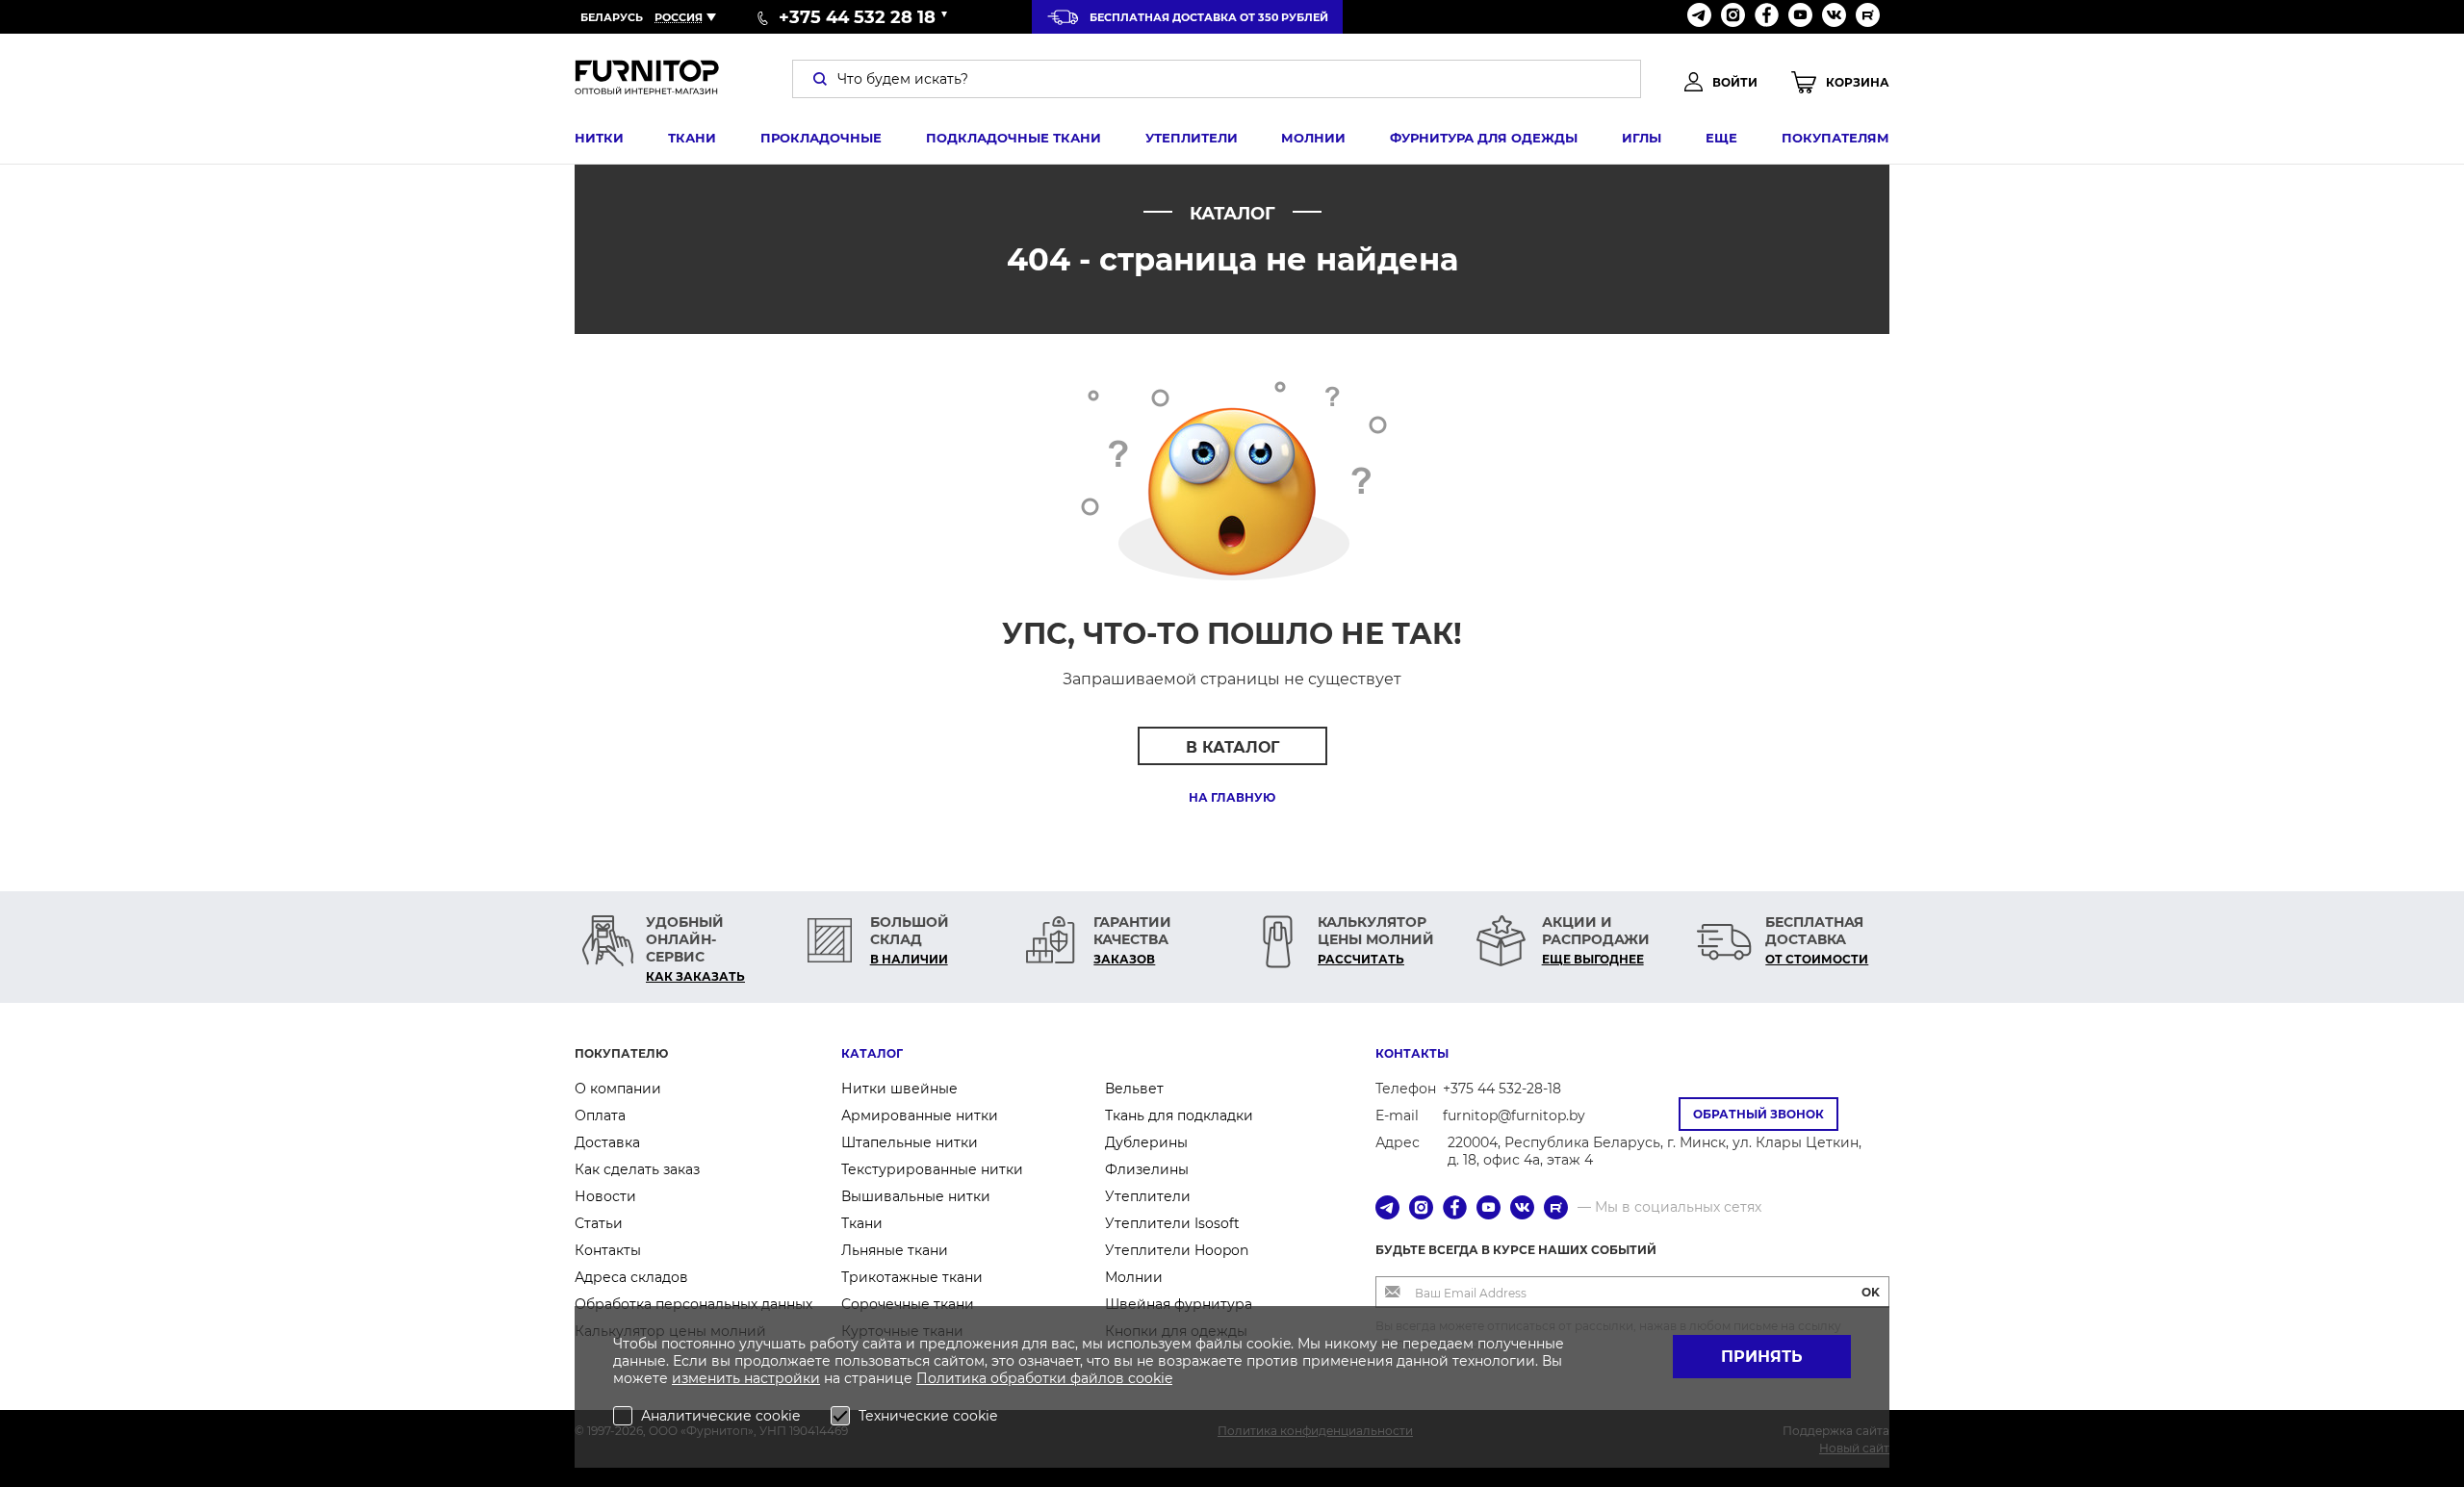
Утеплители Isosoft (1172, 1223)
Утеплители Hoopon (1177, 1250)
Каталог (872, 1053)
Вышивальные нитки (916, 1196)
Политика (953, 1378)
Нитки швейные (899, 1089)
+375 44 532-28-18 (1502, 1089)
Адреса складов (631, 1277)
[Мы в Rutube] (1868, 17)
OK (1871, 1292)
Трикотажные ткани (912, 1277)
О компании (618, 1089)
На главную (1232, 797)
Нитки (599, 138)
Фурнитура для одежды (1484, 138)
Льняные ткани (895, 1250)
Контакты (608, 1250)
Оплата (600, 1115)
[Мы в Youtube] (1800, 17)
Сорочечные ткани (908, 1304)
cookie (1150, 1378)
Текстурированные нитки (932, 1169)
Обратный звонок (1758, 1114)
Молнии (1313, 138)
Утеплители (1192, 138)
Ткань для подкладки (1179, 1115)
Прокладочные (821, 138)
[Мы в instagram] (1733, 17)
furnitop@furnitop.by (1514, 1115)
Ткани (692, 138)
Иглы (1642, 138)
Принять (1762, 1357)
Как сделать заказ (637, 1169)
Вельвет (1134, 1089)
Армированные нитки (920, 1115)
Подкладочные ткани (1014, 138)
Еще (1721, 138)
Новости (605, 1196)
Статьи (599, 1223)
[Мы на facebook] (1767, 17)
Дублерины (1146, 1142)
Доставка (607, 1142)
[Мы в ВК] (1834, 17)
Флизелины (1147, 1169)
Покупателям (1835, 138)
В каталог (1232, 747)
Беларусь (612, 17)
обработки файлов (1059, 1378)
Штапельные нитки (910, 1142)
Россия (679, 17)
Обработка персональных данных (693, 1304)
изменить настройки (746, 1378)
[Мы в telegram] (1699, 17)
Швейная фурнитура (1179, 1304)
